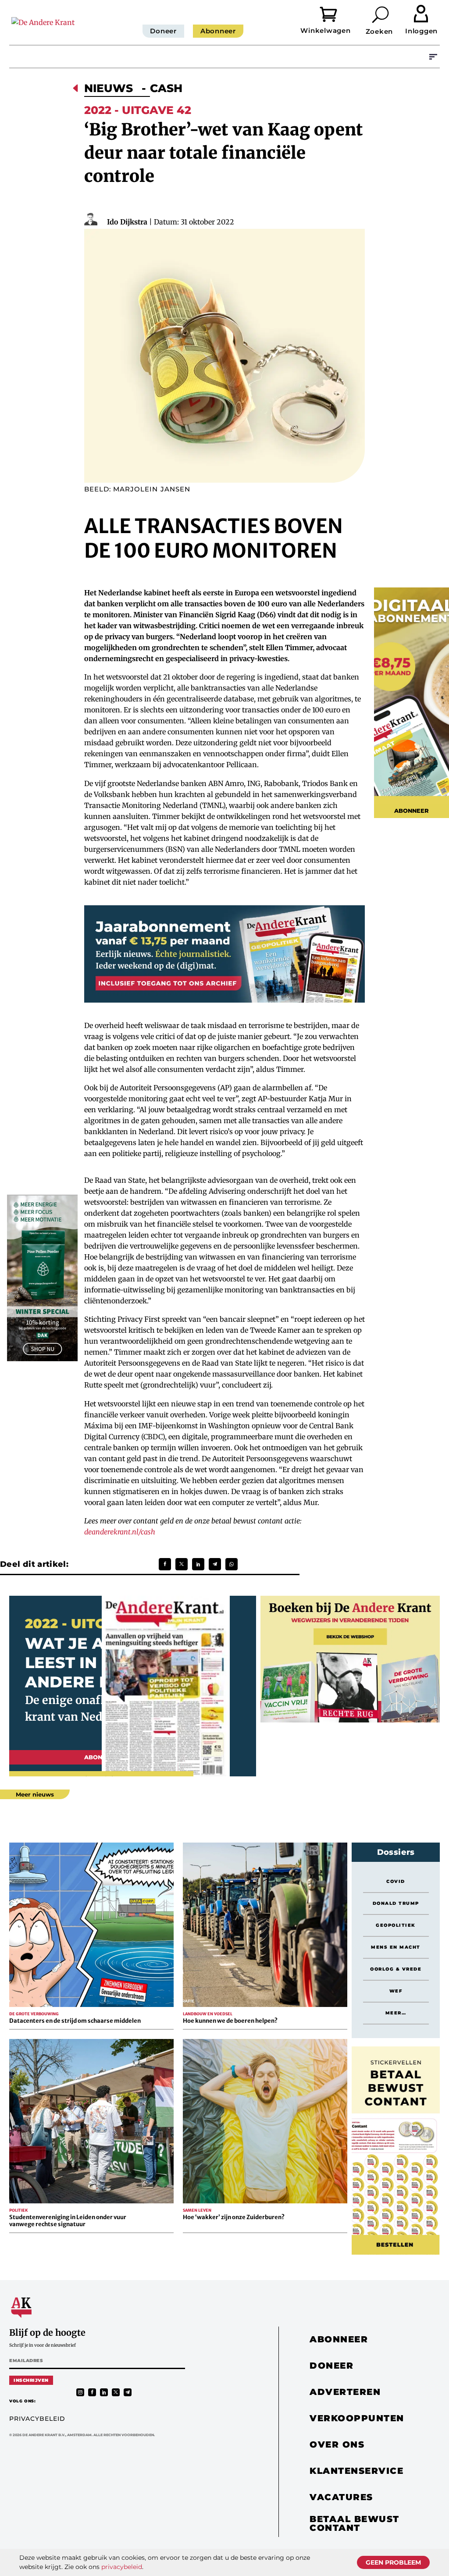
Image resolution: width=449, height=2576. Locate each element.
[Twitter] (182, 1564)
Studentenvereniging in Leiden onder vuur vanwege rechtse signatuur (68, 2221)
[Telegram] (215, 1564)
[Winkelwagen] (335, 13)
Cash (166, 88)
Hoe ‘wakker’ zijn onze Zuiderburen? (234, 2217)
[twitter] (116, 2392)
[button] (381, 14)
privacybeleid (122, 2567)
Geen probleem (393, 2562)
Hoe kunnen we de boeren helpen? (230, 2021)
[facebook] (92, 2392)
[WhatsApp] (232, 1564)
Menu (433, 57)
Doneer (163, 31)
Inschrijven (31, 2380)
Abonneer (218, 31)
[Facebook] (165, 1564)
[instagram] (80, 2392)
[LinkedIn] (198, 1564)
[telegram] (128, 2392)
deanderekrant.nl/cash (120, 1532)
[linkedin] (104, 2392)
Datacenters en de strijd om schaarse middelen (75, 2021)
